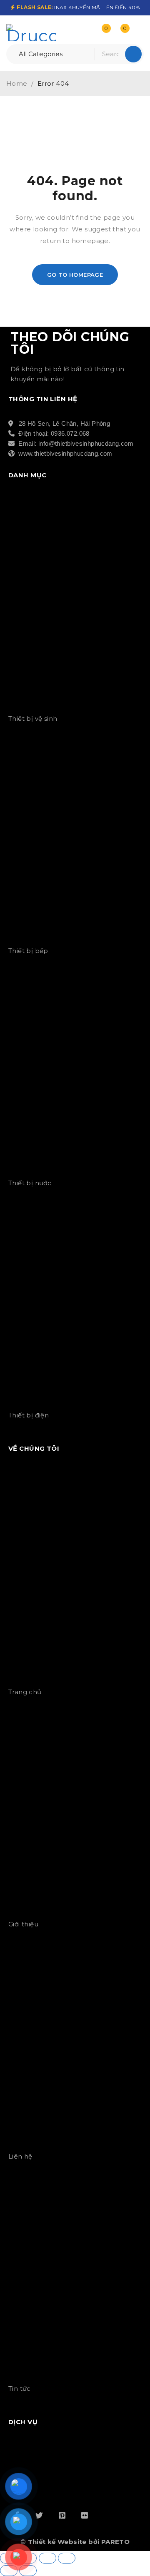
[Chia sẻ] (47, 2558)
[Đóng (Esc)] (67, 2558)
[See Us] (62, 2515)
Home (17, 83)
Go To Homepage (75, 275)
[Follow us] (39, 2515)
